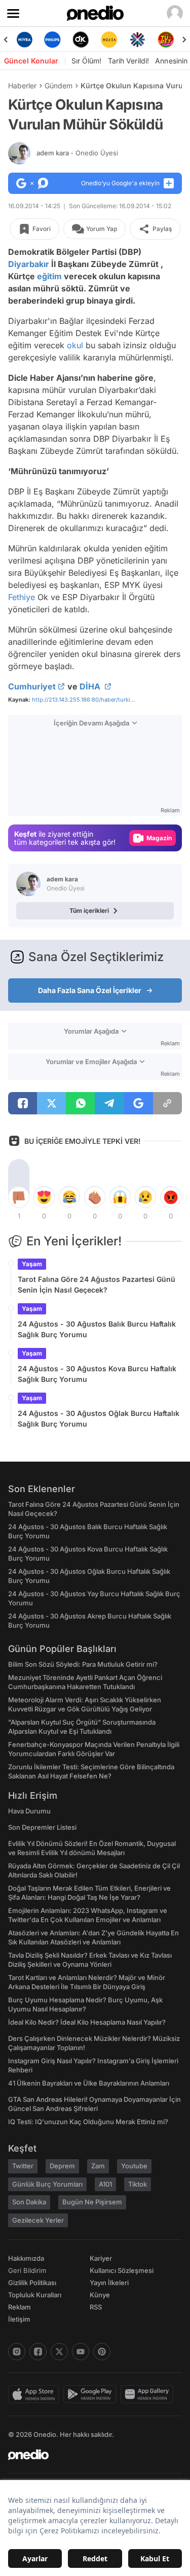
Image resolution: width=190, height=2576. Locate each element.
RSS (96, 2307)
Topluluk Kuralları (35, 2295)
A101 (105, 2184)
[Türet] (166, 40)
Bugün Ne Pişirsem (92, 2202)
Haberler (22, 86)
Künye (100, 2295)
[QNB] (137, 40)
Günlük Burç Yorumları (47, 2184)
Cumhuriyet (32, 686)
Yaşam (32, 1264)
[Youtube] (81, 2352)
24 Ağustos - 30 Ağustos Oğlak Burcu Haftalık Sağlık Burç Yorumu (99, 1418)
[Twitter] (59, 2352)
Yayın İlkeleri (109, 2283)
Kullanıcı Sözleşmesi (122, 2270)
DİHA (91, 686)
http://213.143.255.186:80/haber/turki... (83, 700)
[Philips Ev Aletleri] (53, 40)
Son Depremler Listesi (42, 1827)
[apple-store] (36, 2394)
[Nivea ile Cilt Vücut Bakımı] (24, 40)
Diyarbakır (29, 264)
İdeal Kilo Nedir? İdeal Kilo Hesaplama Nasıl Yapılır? (87, 2022)
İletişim (19, 2319)
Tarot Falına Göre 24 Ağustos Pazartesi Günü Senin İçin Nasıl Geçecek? (97, 1284)
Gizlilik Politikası (32, 2283)
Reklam (20, 2307)
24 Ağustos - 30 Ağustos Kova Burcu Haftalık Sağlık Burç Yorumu (97, 1374)
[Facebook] (38, 2352)
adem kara (77, 153)
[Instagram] (17, 2352)
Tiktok (138, 2184)
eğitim (49, 276)
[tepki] (19, 1197)
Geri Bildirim (27, 2270)
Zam (98, 2166)
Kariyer (101, 2258)
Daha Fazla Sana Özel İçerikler (90, 990)
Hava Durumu (29, 1811)
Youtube (134, 2166)
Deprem (62, 2166)
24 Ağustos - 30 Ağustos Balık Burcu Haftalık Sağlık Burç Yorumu (97, 1329)
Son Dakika (29, 2202)
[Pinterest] (102, 2352)
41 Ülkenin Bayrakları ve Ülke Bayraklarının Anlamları (89, 2083)
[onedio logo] (89, 2455)
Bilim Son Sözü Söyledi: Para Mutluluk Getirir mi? (83, 1664)
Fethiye (22, 597)
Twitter (23, 2166)
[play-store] (92, 2394)
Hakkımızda (26, 2258)
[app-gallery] (149, 2394)
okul (75, 345)
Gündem (59, 86)
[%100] (109, 40)
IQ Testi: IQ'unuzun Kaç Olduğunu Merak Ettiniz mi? (88, 2122)
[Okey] (81, 40)
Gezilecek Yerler (38, 2220)
